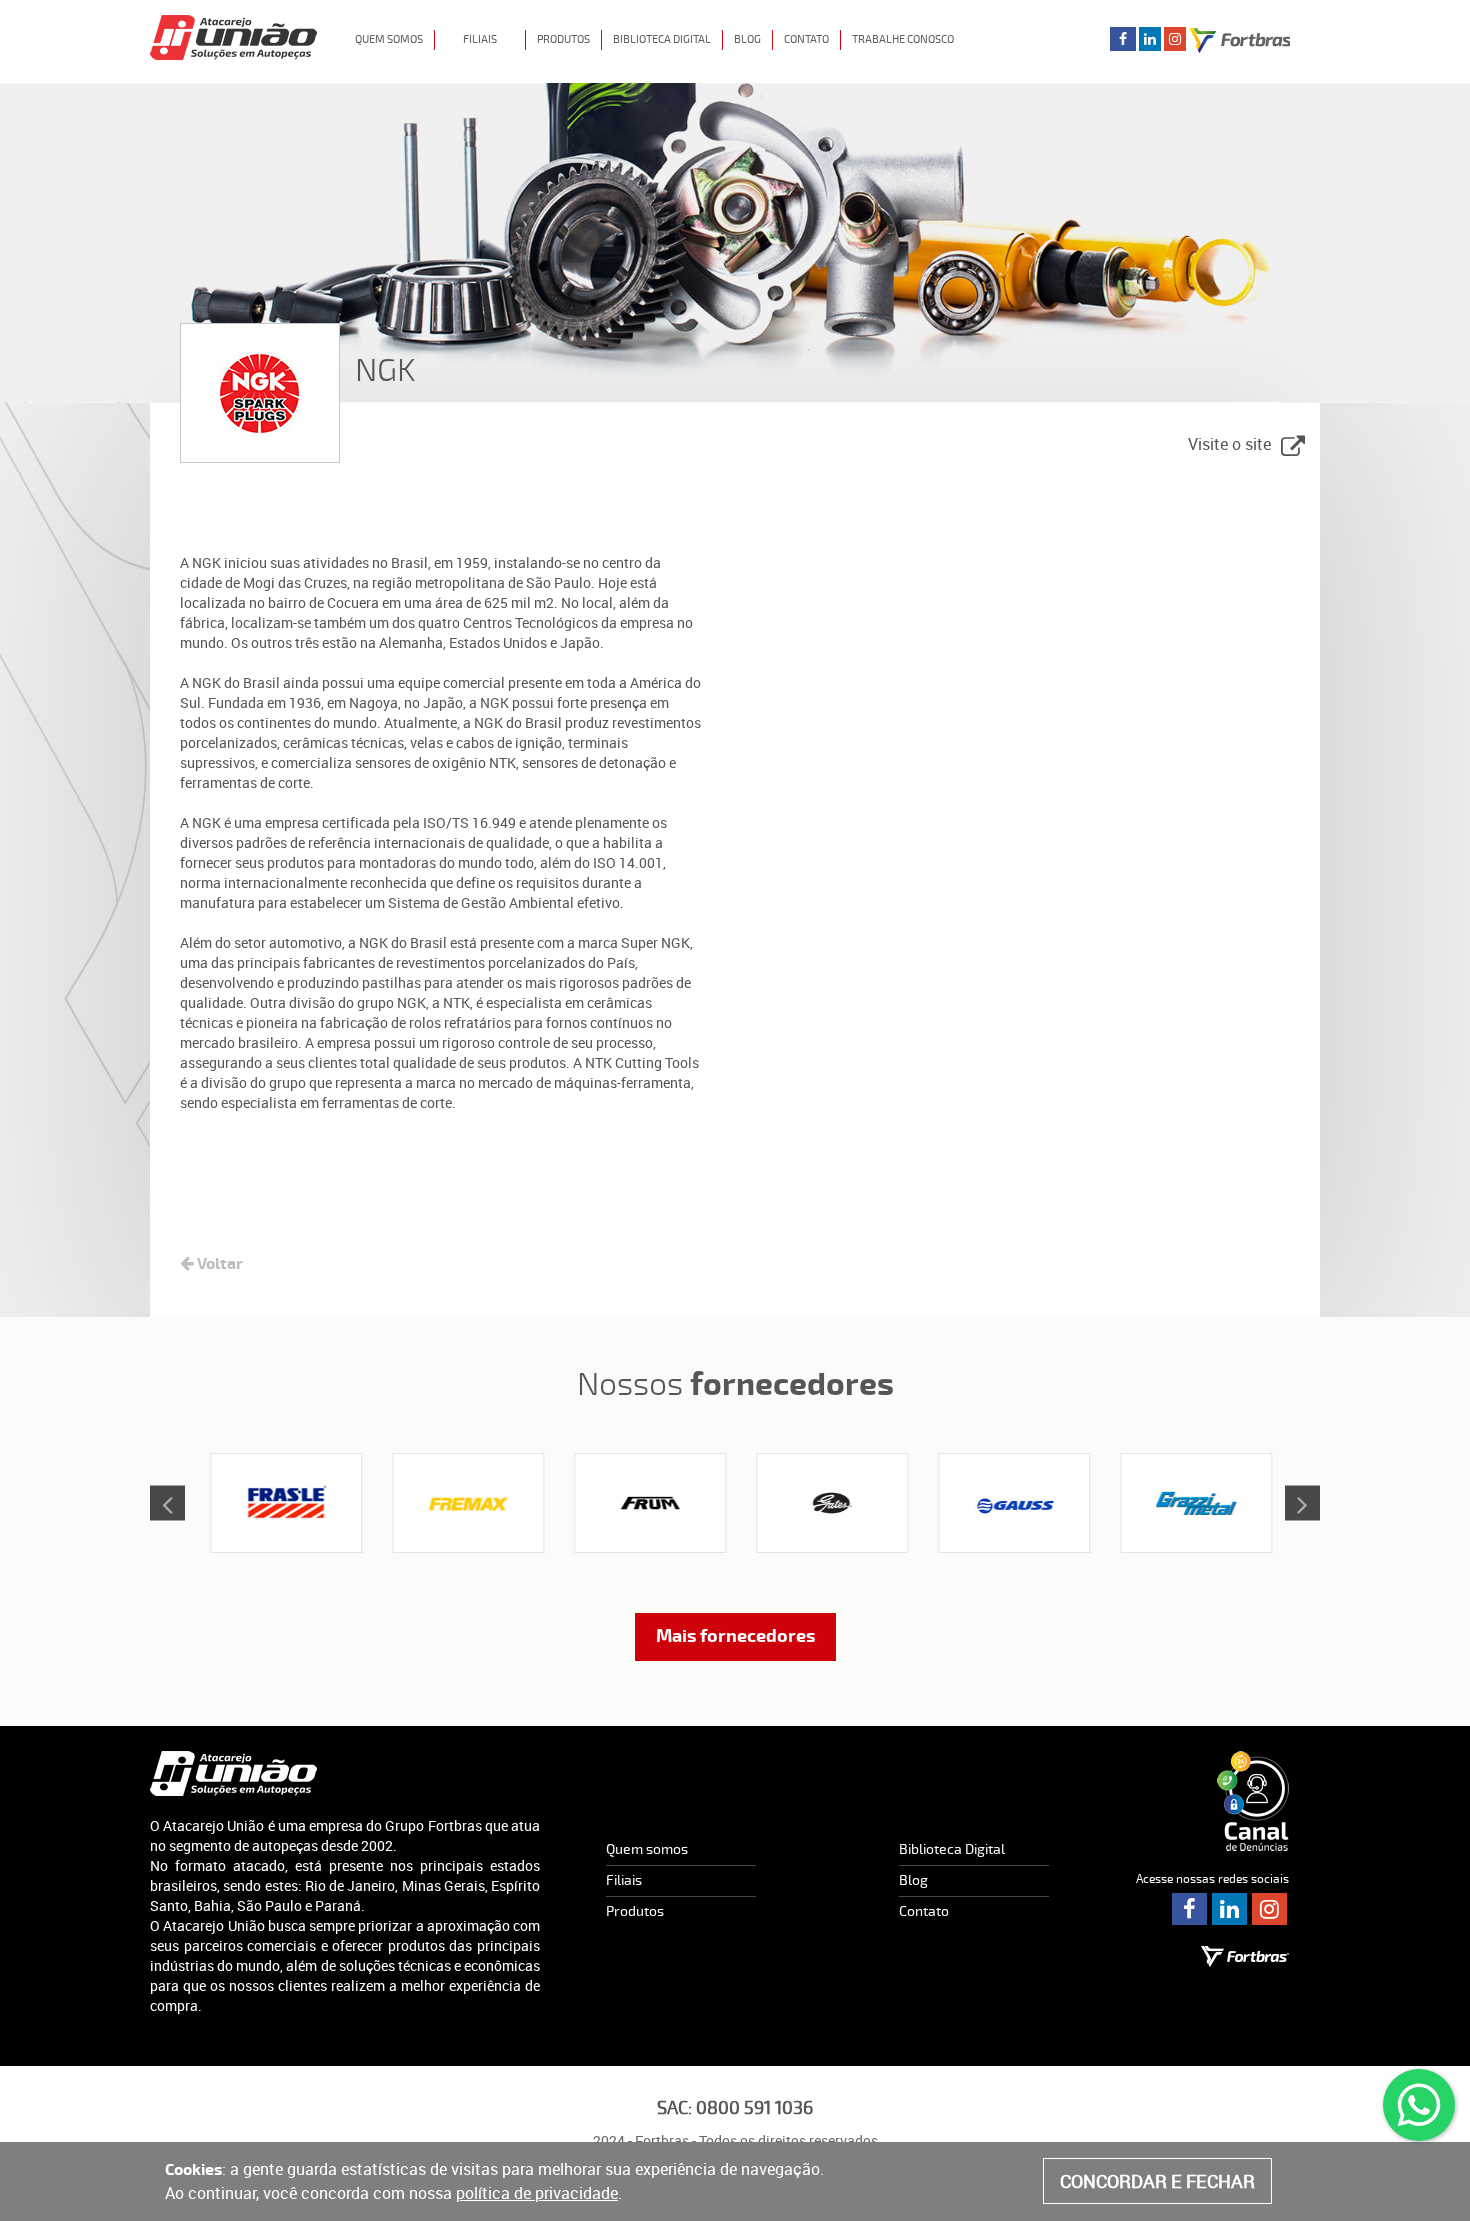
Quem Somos (389, 39)
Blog (747, 39)
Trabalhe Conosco (903, 39)
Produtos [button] (563, 39)
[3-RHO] (282, 1503)
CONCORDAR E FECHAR (1157, 2181)
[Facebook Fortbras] (1123, 38)
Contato (806, 39)
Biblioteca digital (662, 39)
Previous (167, 1503)
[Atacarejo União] (233, 1773)
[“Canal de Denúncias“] (1253, 1801)
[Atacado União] (1245, 1956)
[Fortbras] (233, 25)
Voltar (218, 1264)
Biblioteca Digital (952, 1849)
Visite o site (1229, 444)
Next (1302, 1503)
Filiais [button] (480, 39)
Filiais (624, 1880)
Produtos (635, 1911)
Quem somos (647, 1849)
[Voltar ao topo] (1433, 2185)
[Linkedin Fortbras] (1150, 38)
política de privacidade (537, 2193)
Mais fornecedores (735, 1636)
